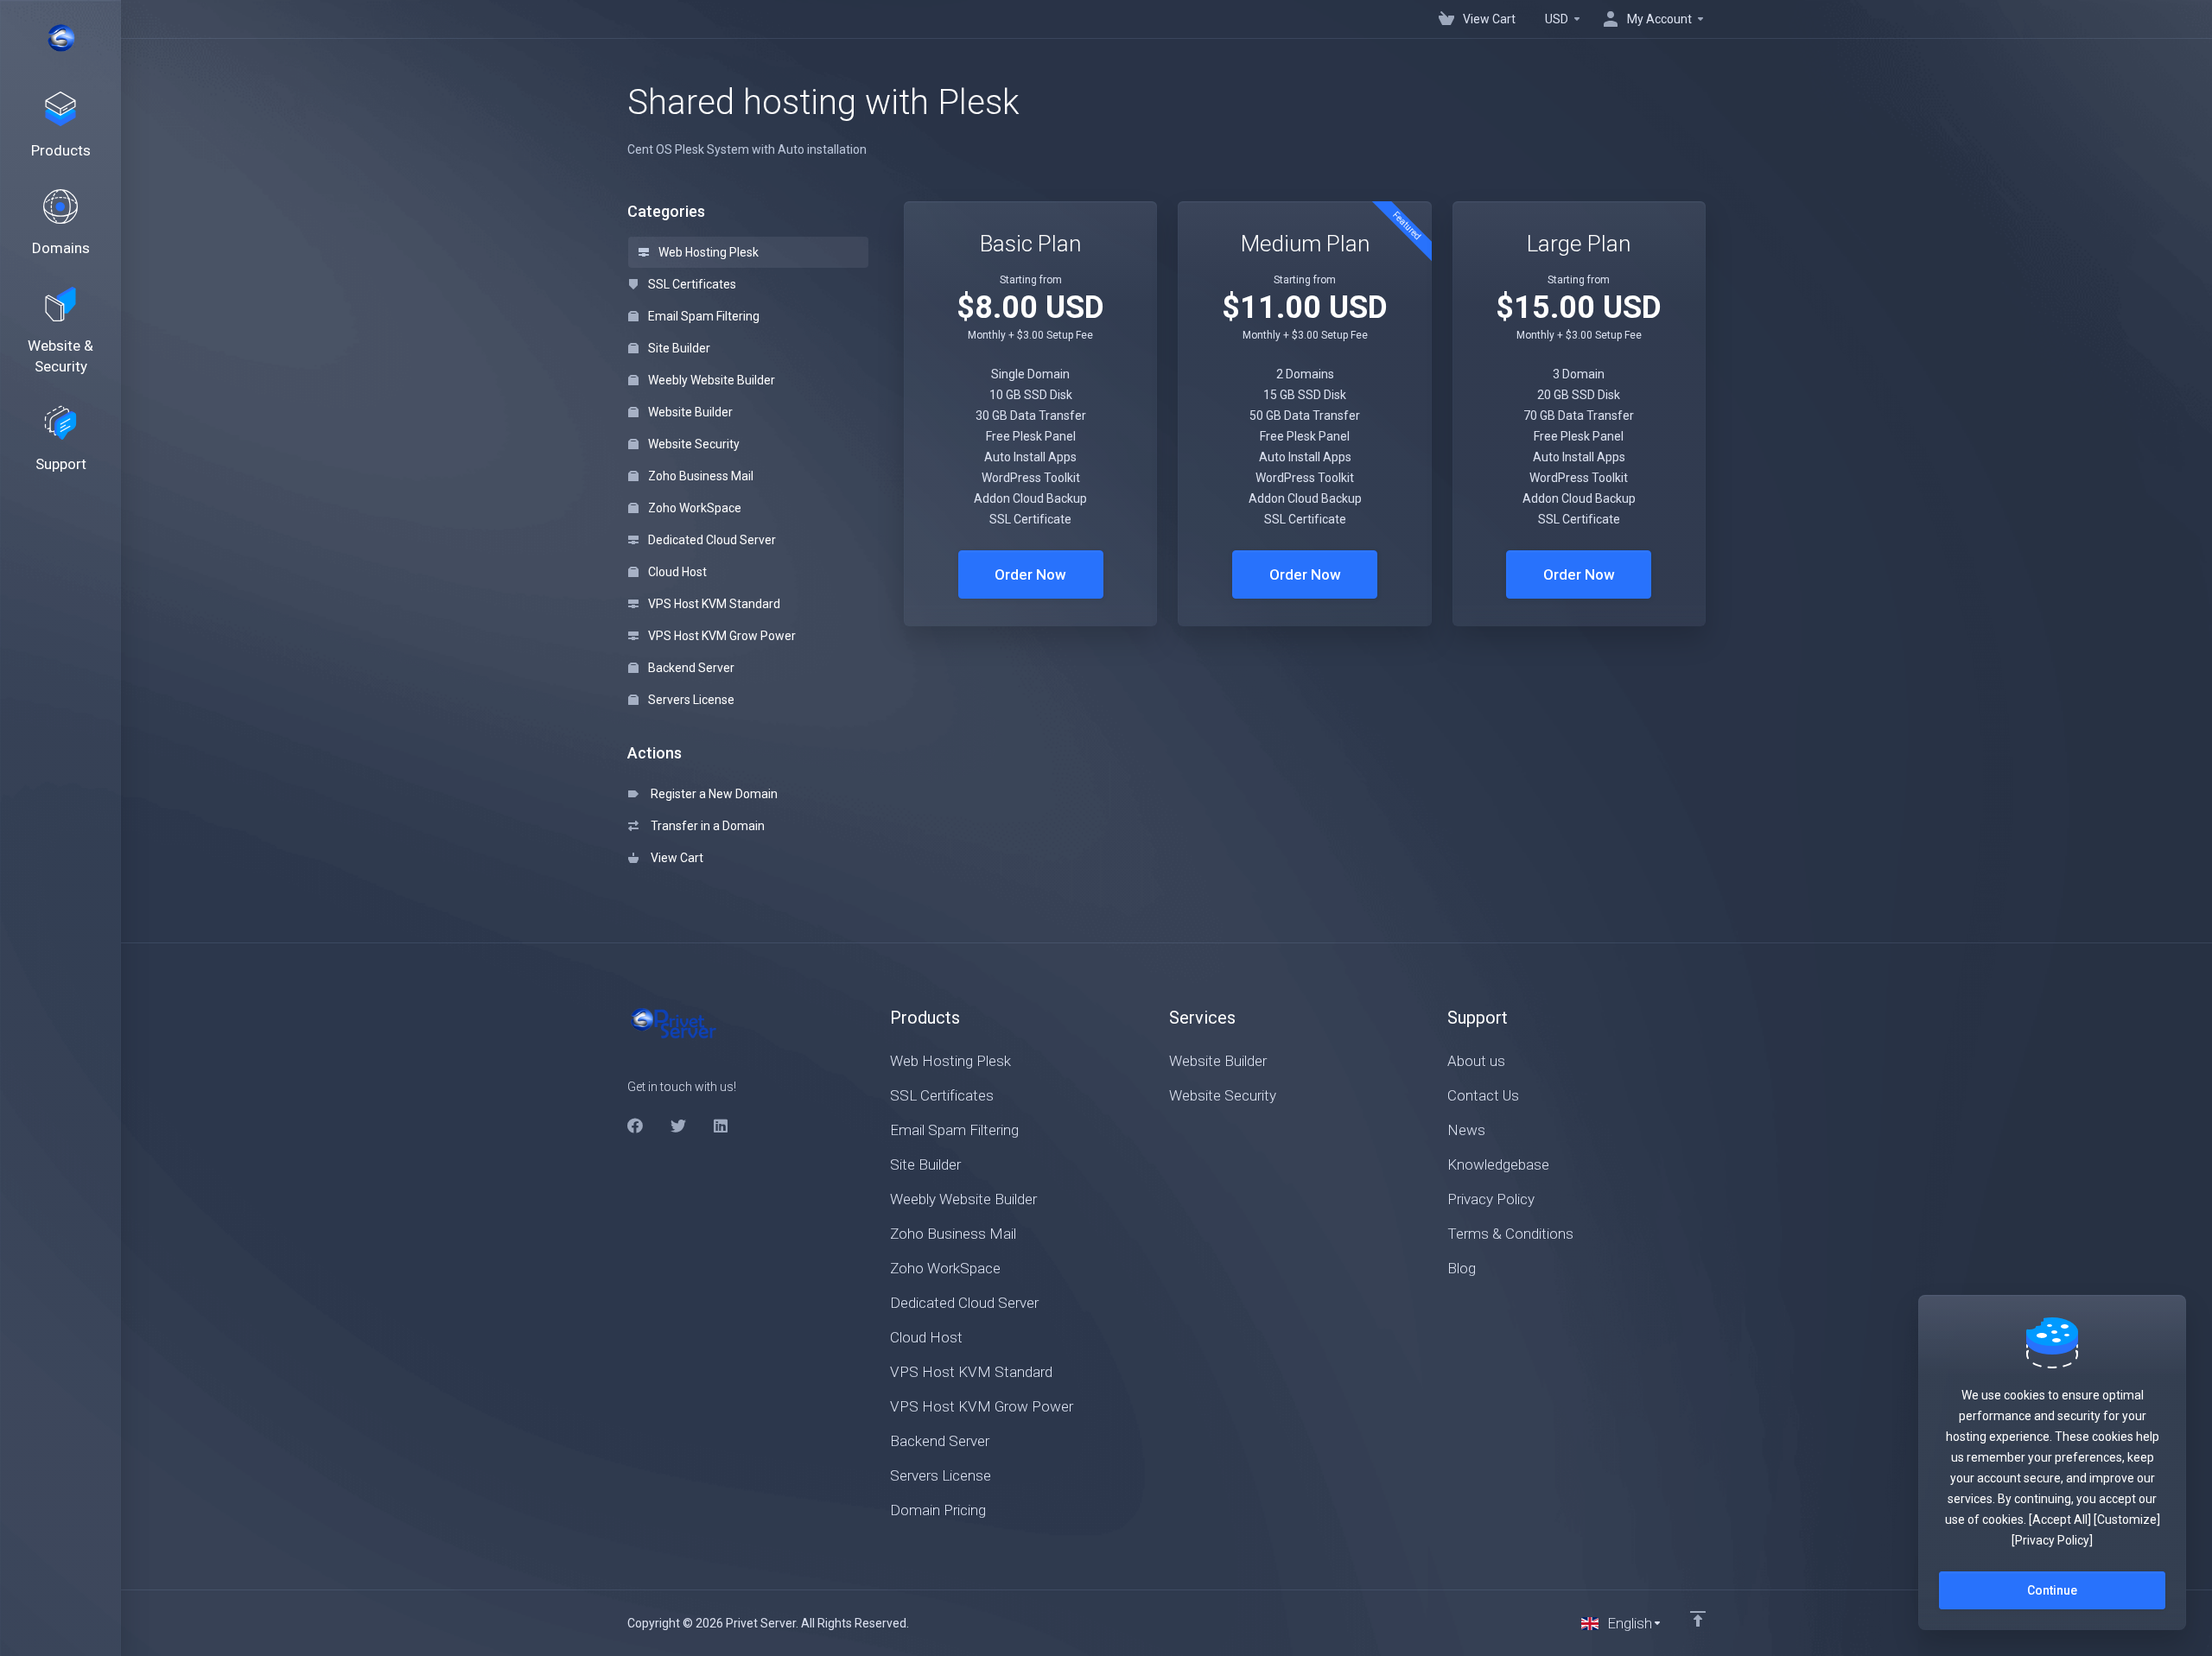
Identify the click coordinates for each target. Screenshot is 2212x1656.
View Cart (674, 858)
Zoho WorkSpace (693, 508)
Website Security (693, 444)
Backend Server (690, 668)
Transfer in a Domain (705, 826)
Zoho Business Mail (699, 476)
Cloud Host (676, 572)
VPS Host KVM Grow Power (721, 636)
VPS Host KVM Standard (713, 604)
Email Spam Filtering (702, 316)
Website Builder (689, 412)
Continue (2052, 1590)
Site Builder (678, 348)
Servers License (690, 700)
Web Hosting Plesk (707, 252)
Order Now (1030, 574)
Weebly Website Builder (710, 380)
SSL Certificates (691, 284)
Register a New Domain (712, 794)
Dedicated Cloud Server (711, 540)
